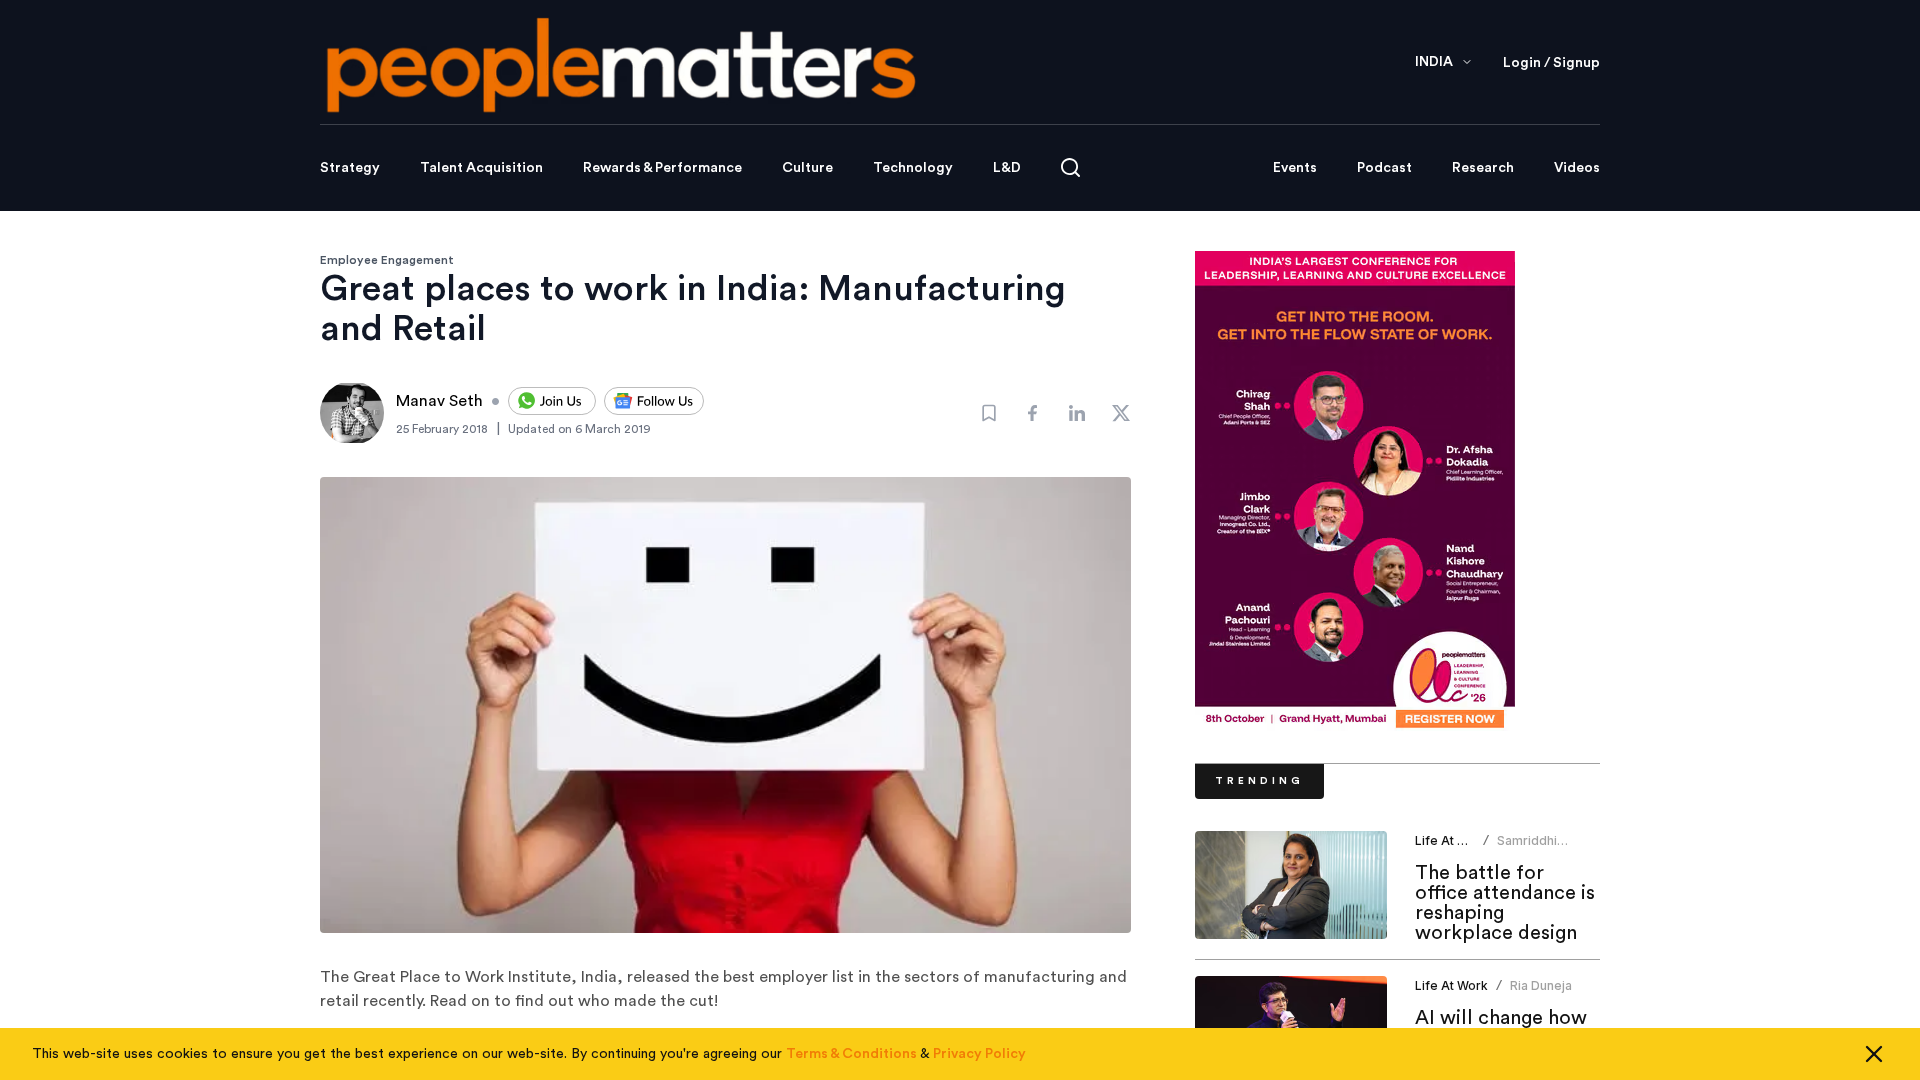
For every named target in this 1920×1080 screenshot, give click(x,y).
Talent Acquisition (481, 168)
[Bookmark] (989, 413)
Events (1295, 168)
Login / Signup (1551, 63)
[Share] (1033, 413)
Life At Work (1451, 840)
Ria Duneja (1541, 985)
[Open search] (1070, 167)
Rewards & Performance (662, 168)
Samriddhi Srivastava (1528, 848)
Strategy (350, 168)
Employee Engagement (387, 260)
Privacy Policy (979, 1054)
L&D (1007, 168)
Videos (1577, 168)
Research (1483, 168)
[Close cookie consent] (1874, 1054)
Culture (807, 168)
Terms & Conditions (851, 1054)
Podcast (1384, 168)
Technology (913, 168)
